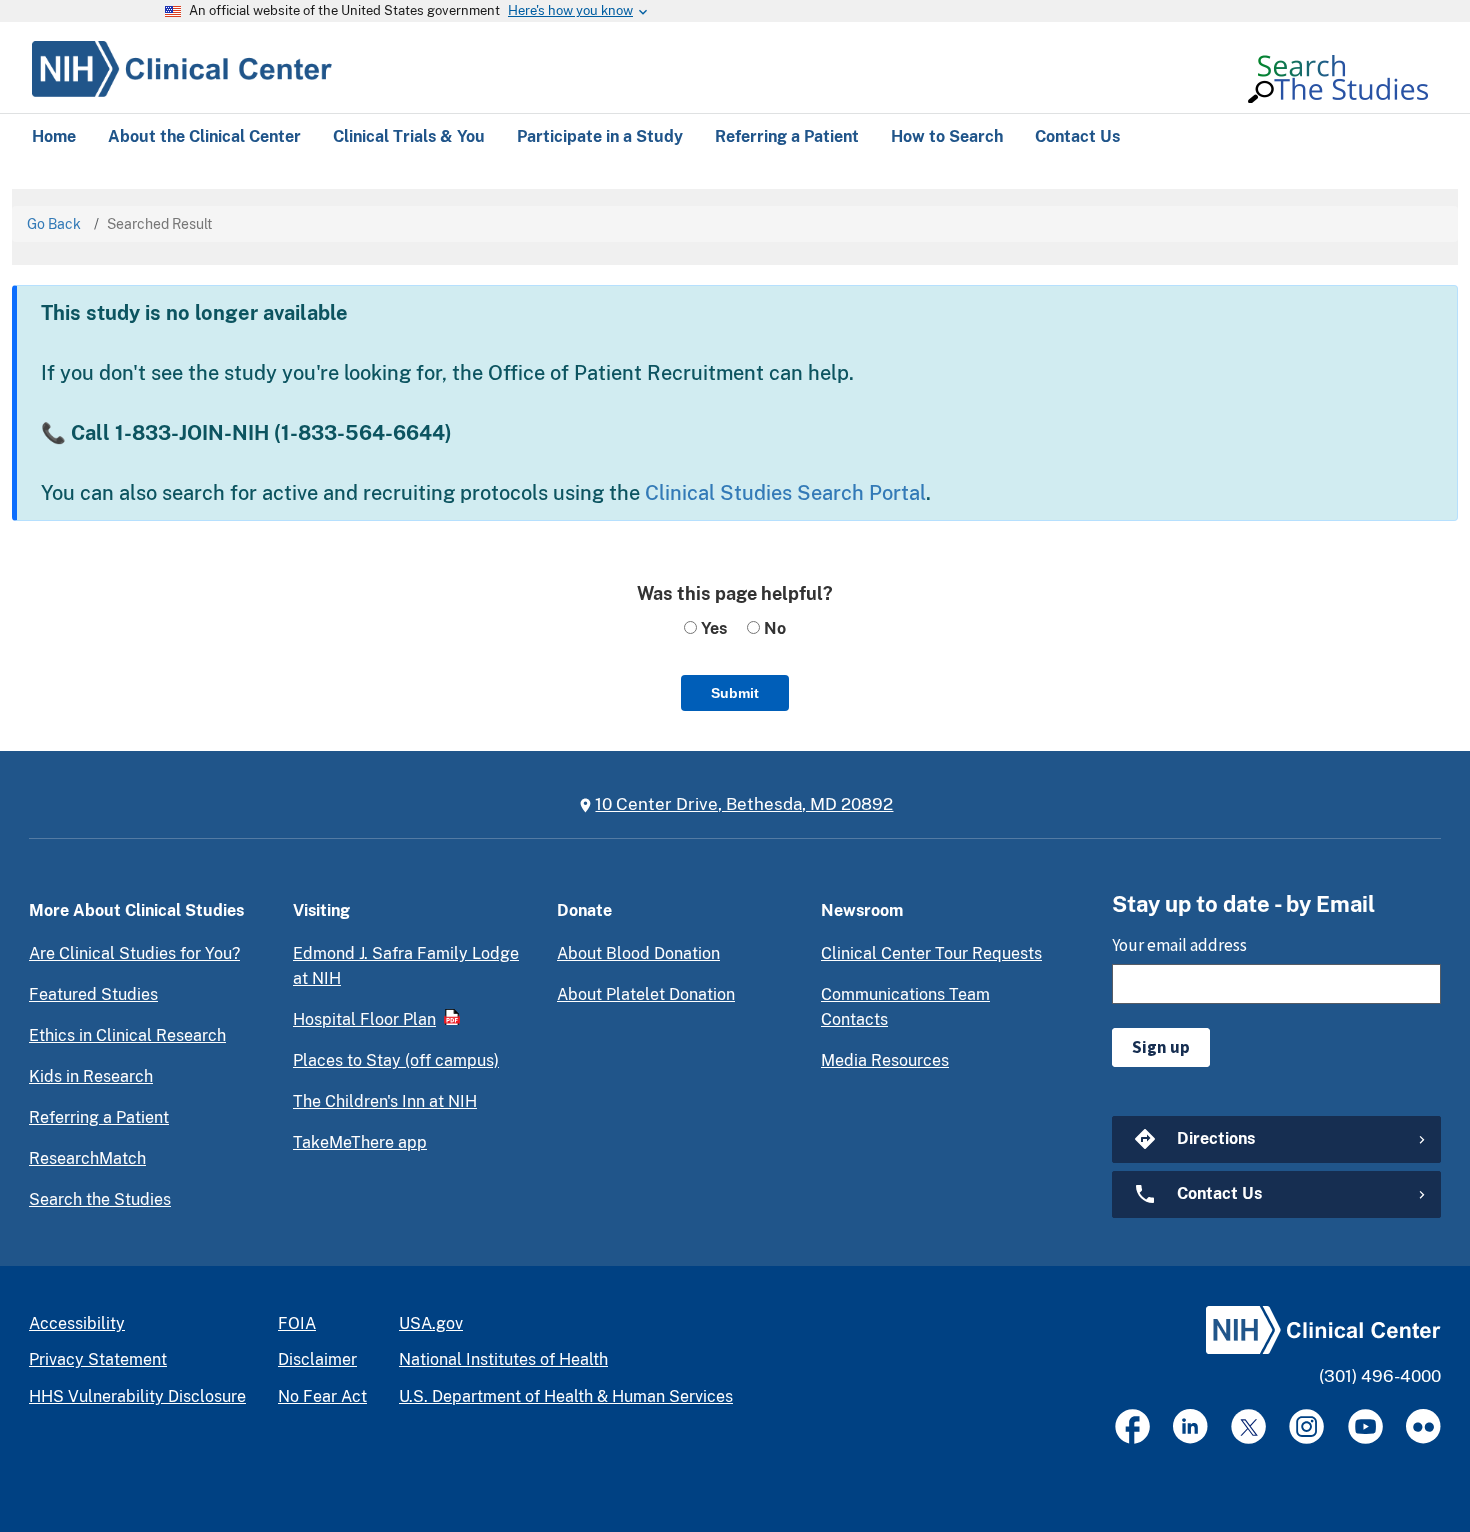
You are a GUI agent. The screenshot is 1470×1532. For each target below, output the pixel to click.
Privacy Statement (98, 1359)
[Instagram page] (1306, 1426)
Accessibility (77, 1323)
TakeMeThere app (360, 1142)
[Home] (182, 66)
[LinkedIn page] (1190, 1426)
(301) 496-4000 (1380, 1376)
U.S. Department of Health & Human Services (566, 1396)
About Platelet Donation (646, 994)
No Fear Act (322, 1396)
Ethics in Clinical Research (127, 1035)
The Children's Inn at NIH (385, 1101)
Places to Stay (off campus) (396, 1060)
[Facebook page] (1132, 1426)
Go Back (54, 224)
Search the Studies (100, 1199)
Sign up (1161, 1047)
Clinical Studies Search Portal (785, 493)
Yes (712, 628)
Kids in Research (91, 1076)
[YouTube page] (1365, 1426)
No (773, 628)
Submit (735, 693)
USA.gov (431, 1323)
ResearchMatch (87, 1158)
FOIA (297, 1323)
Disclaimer (317, 1359)
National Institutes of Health (503, 1359)
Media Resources (885, 1060)
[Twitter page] (1248, 1426)
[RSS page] (1423, 1426)
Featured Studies (93, 994)
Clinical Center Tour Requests (931, 953)
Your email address (1179, 945)
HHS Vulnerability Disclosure (137, 1396)
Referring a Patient (99, 1117)
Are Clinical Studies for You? (134, 953)
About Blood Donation (638, 953)
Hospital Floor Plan (364, 1019)
